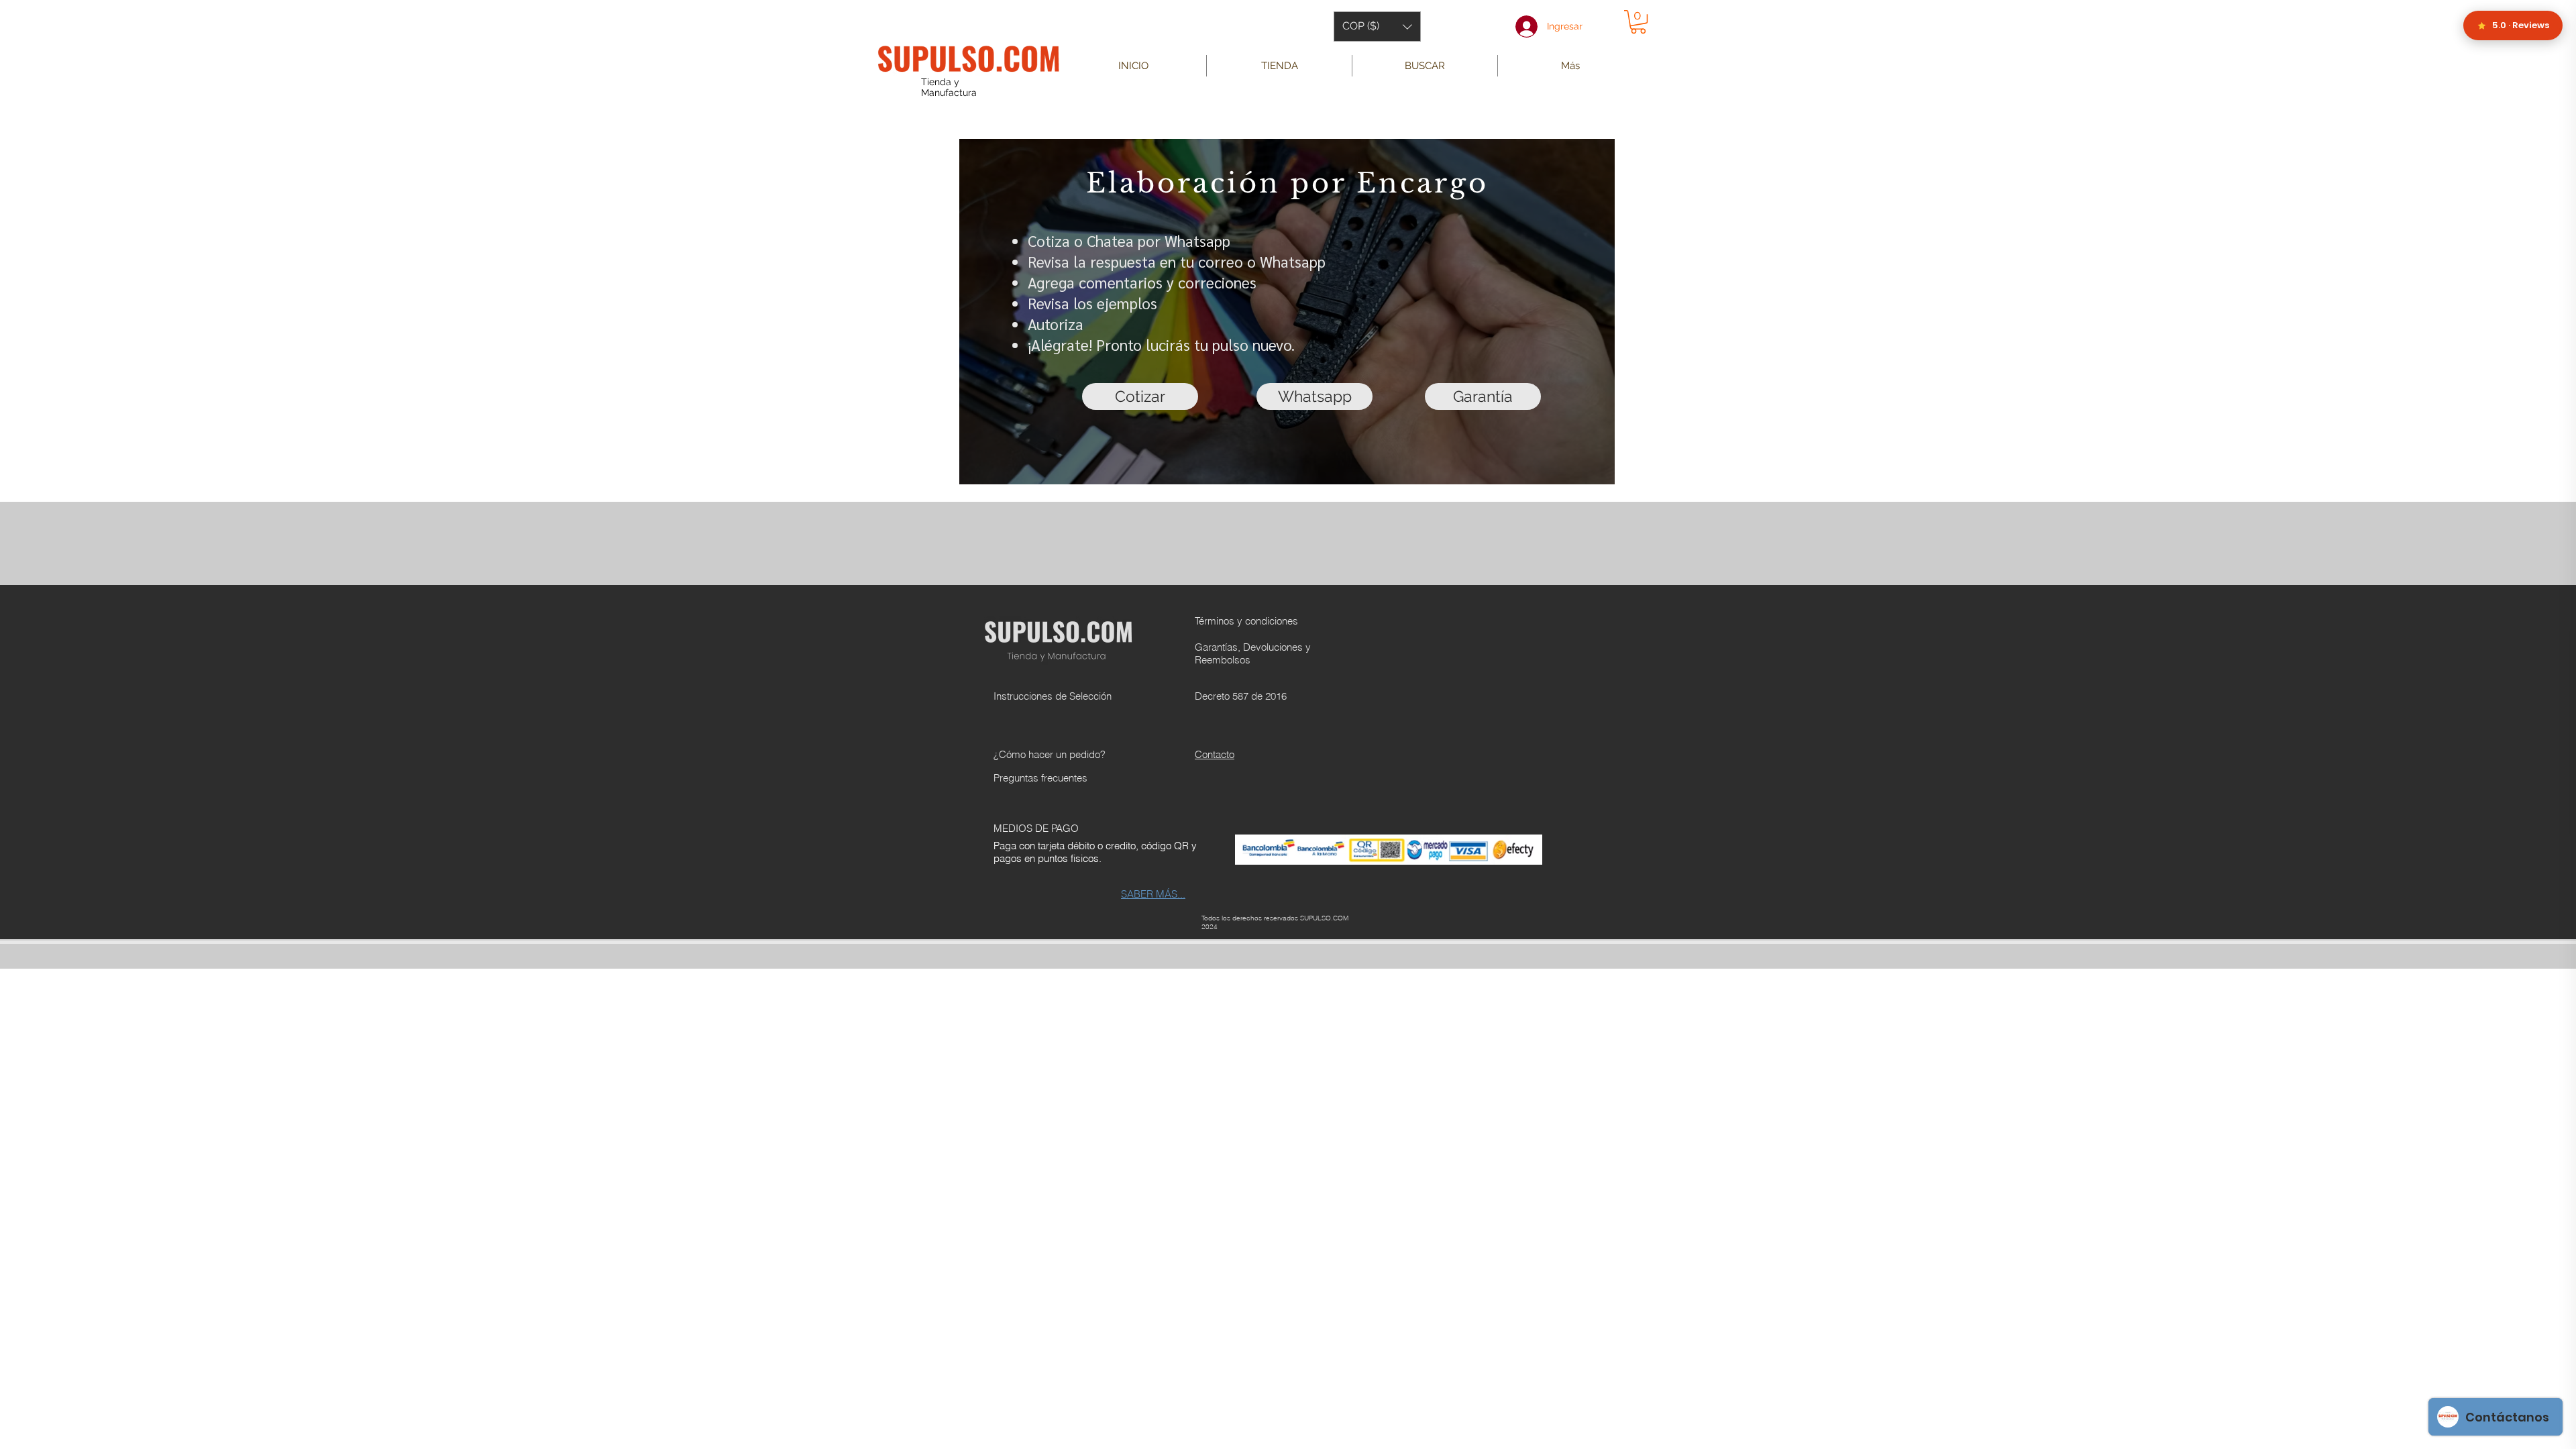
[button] (1377, 26)
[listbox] (1377, 26)
